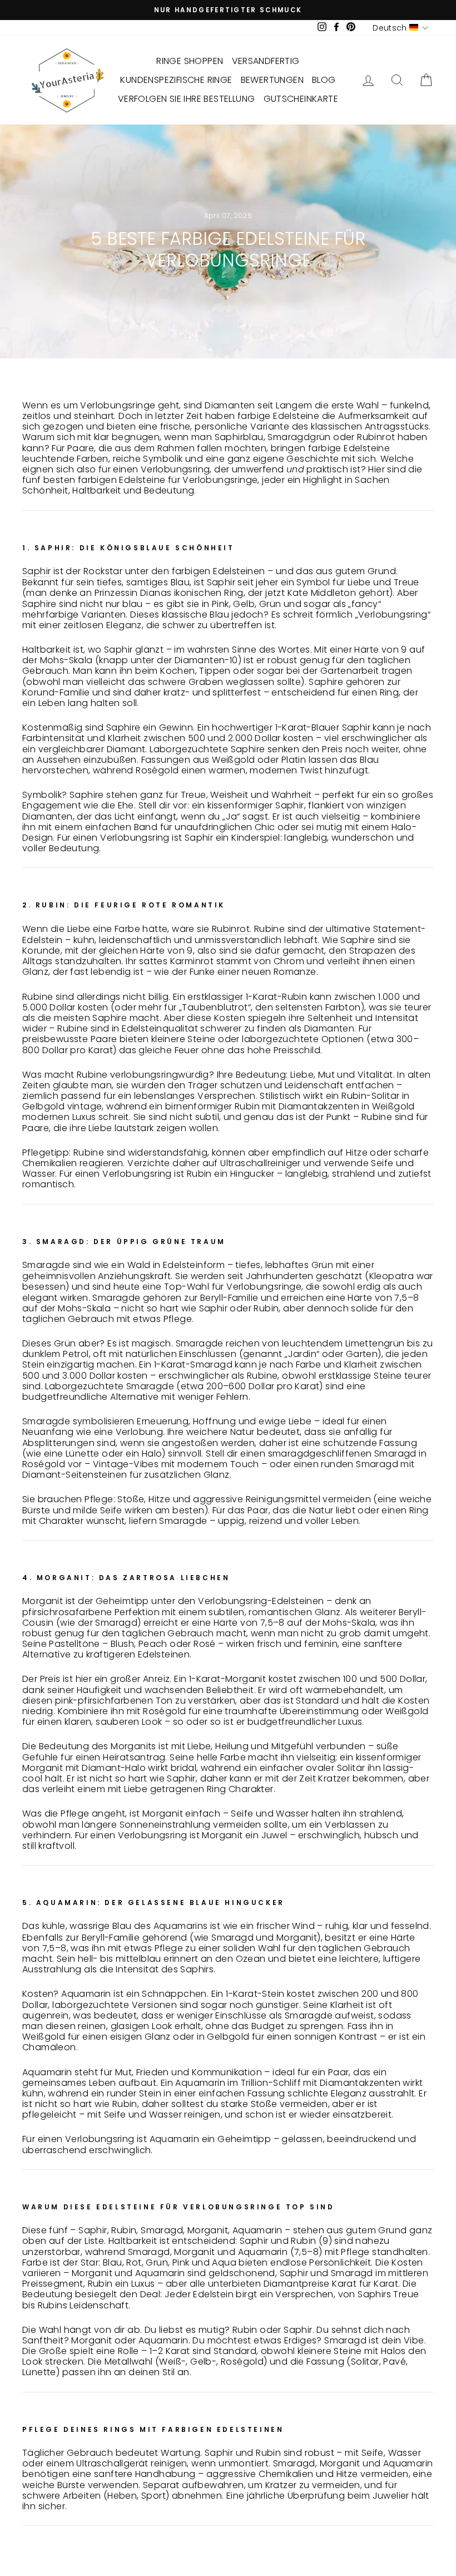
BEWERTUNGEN (272, 80)
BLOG (324, 80)
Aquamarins (181, 1926)
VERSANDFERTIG (266, 61)
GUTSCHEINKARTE (301, 99)
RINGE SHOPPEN (190, 61)
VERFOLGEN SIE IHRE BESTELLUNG (187, 99)
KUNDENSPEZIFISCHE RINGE (176, 80)
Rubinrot (231, 929)
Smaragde (46, 1265)
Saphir (36, 571)
